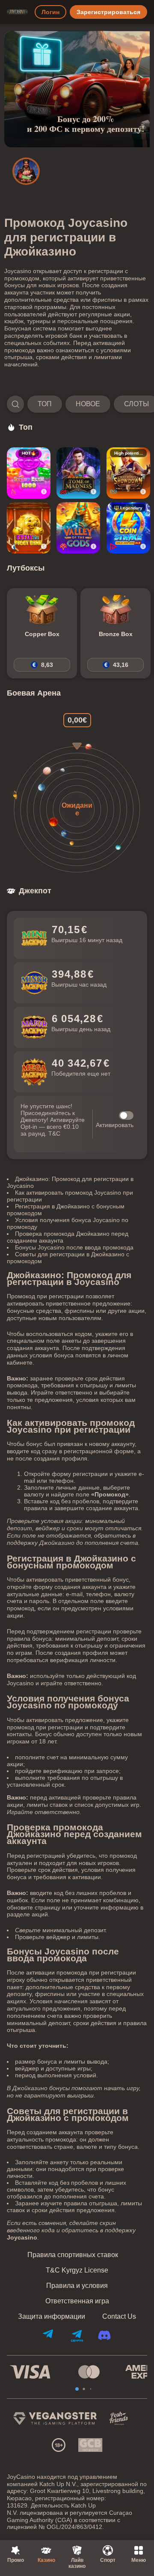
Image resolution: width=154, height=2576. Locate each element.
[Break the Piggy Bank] (29, 528)
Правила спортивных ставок (73, 2255)
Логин (50, 12)
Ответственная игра (77, 2301)
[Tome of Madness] (78, 473)
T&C (54, 1133)
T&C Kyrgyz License (77, 2270)
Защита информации (52, 2317)
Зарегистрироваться (108, 12)
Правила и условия (77, 2286)
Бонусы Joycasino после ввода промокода (74, 1247)
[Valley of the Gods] (78, 528)
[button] (77, 404)
